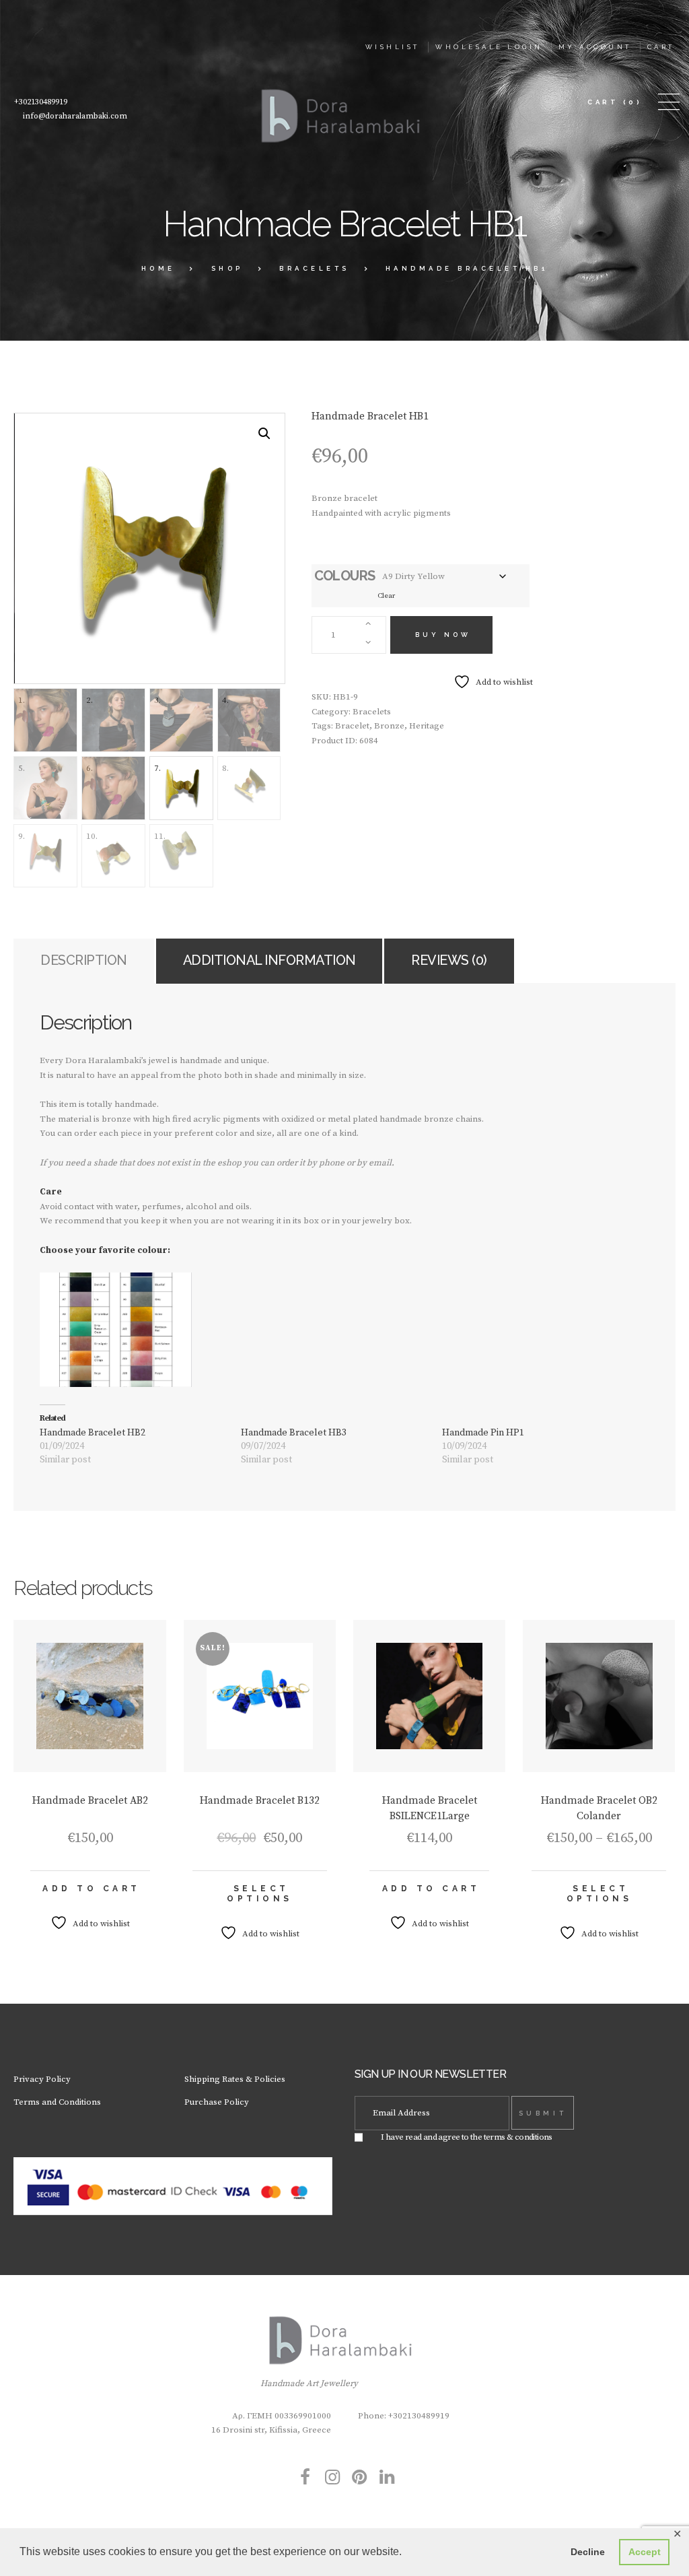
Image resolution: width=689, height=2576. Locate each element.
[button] (264, 434)
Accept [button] (645, 2552)
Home (158, 268)
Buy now (443, 635)
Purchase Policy (217, 2102)
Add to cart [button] (92, 1889)
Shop (227, 268)
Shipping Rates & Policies (235, 2079)
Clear (386, 596)
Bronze (389, 726)
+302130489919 (41, 102)
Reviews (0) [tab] (449, 960)
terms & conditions (518, 2137)
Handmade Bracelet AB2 (90, 1801)
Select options (260, 1894)
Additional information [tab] (269, 960)
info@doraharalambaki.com (75, 116)
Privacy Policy (42, 2079)
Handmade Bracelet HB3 (294, 1433)
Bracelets (315, 268)
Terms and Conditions (57, 2102)
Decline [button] (588, 2552)
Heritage (427, 726)
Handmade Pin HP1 (483, 1433)
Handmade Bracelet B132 (260, 1801)
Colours (345, 576)
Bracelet (352, 726)
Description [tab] (84, 960)
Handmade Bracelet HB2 (93, 1433)
